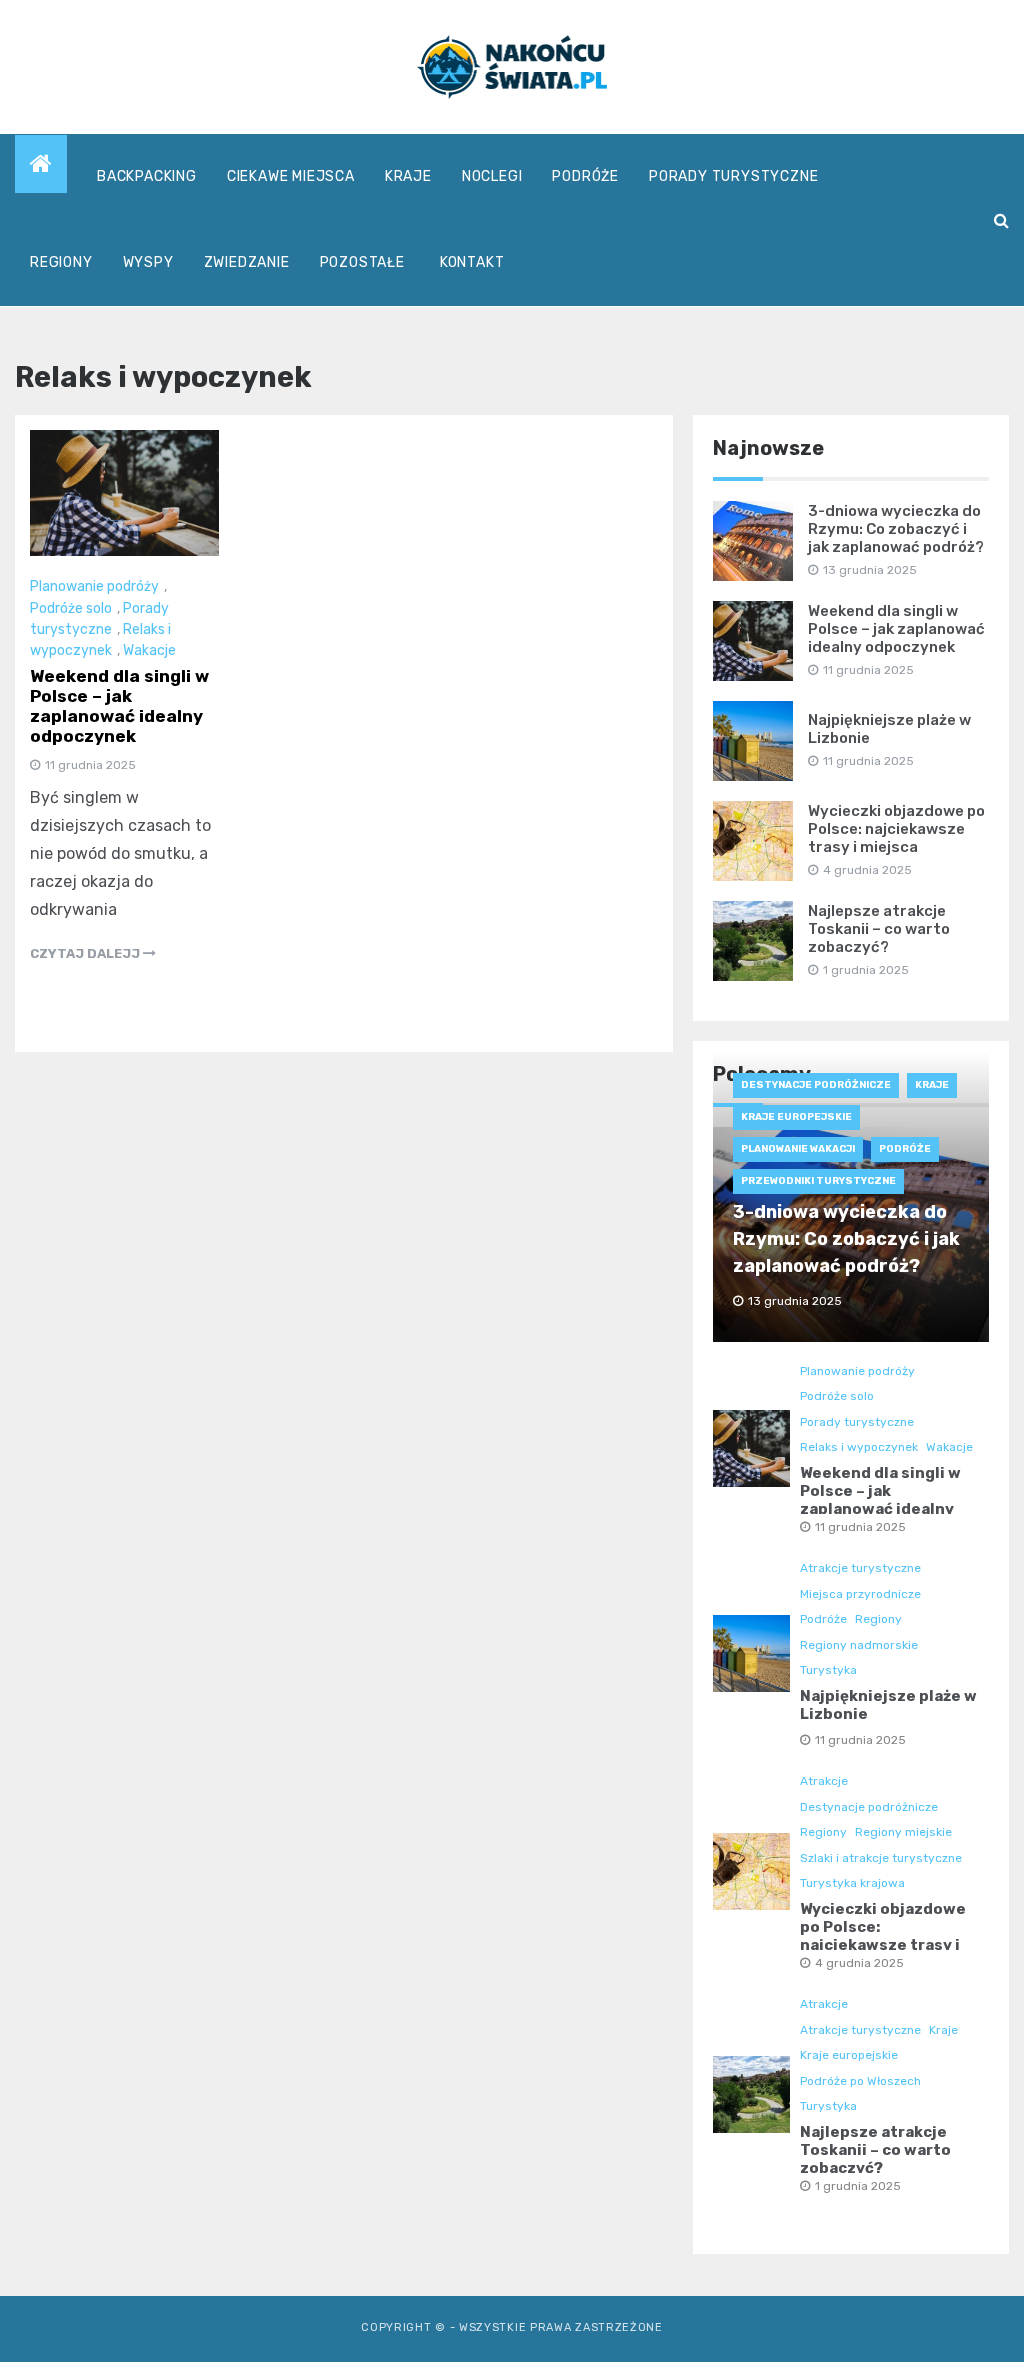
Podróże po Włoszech (860, 2081)
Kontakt (472, 262)
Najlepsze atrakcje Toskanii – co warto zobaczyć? (879, 929)
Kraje (408, 176)
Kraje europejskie (796, 1117)
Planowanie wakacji (798, 1149)
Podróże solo (71, 608)
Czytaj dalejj (86, 953)
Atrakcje (824, 1781)
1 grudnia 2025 (858, 2186)
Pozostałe (362, 262)
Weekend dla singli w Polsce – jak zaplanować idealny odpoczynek (119, 706)
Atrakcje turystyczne (860, 1568)
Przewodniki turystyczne (818, 1181)
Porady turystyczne (733, 176)
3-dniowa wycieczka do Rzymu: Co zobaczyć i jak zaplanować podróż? (896, 529)
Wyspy (148, 262)
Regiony (61, 262)
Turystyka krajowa (852, 1883)
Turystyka (828, 1670)
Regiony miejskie (903, 1832)
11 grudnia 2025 (860, 1527)
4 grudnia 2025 (859, 1963)
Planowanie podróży (94, 586)
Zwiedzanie (247, 262)
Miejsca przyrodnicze (860, 1594)
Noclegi (492, 176)
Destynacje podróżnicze (816, 1085)
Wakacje (149, 650)
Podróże (585, 176)
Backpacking (147, 176)
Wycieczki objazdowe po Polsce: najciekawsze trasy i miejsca (896, 829)
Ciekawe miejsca (291, 176)
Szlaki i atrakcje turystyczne (881, 1858)
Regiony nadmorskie (859, 1645)
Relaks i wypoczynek (859, 1447)
